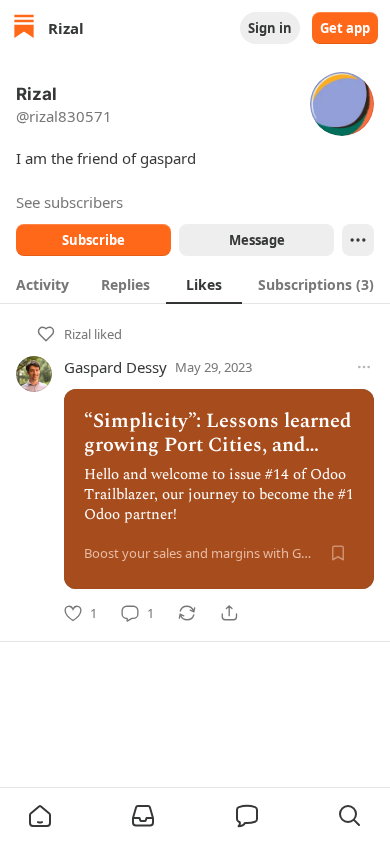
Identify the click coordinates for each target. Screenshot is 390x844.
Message (257, 240)
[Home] (24, 28)
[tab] (42, 284)
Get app (345, 28)
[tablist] (195, 284)
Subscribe (93, 240)
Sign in (270, 28)
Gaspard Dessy (115, 367)
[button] (40, 816)
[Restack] (187, 613)
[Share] (229, 613)
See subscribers (69, 202)
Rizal (77, 334)
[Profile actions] (358, 240)
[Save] (338, 553)
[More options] (364, 367)
